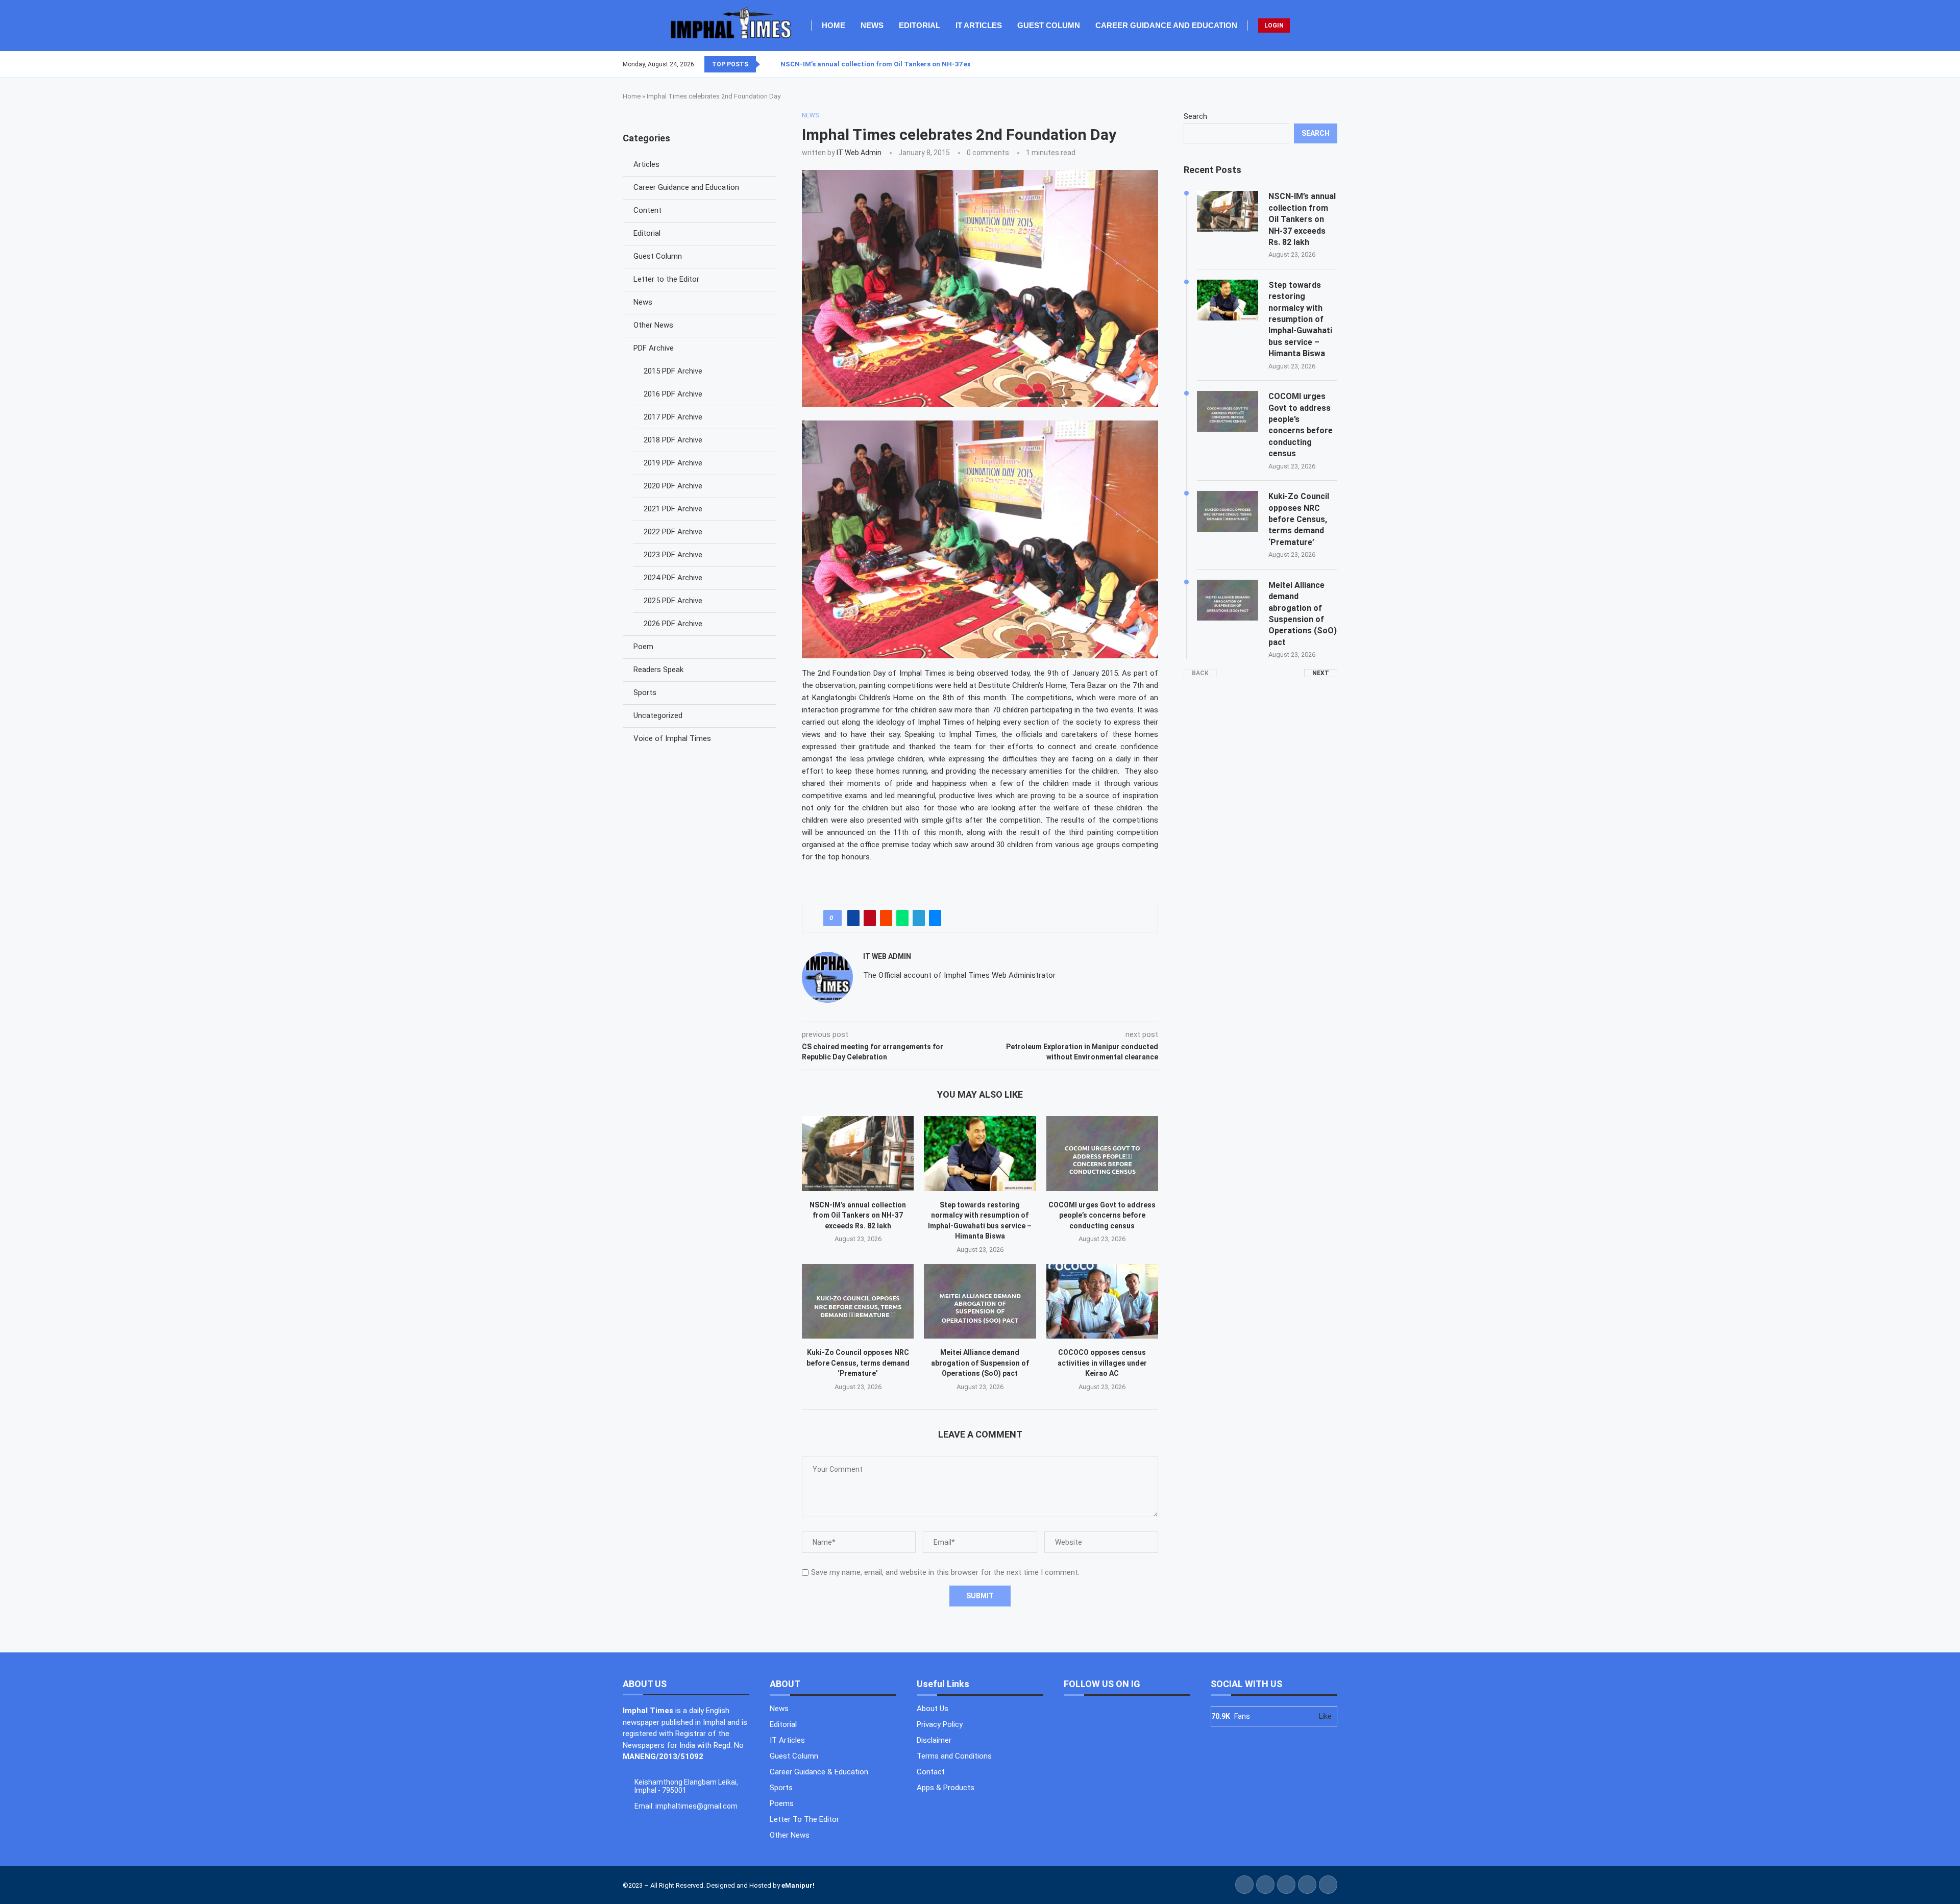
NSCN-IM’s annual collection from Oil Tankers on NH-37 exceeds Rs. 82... (898, 64)
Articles (646, 164)
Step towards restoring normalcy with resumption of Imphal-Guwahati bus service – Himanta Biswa (1300, 319)
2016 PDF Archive (673, 394)
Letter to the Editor (666, 279)
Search (1195, 116)
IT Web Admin (859, 153)
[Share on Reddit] (886, 918)
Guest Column (1049, 25)
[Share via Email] (935, 918)
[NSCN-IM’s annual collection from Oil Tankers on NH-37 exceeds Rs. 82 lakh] (858, 1153)
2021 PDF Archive (673, 509)
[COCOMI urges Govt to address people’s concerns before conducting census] (1102, 1153)
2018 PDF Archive (673, 440)
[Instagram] (1325, 64)
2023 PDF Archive (673, 555)
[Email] (1337, 64)
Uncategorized (658, 715)
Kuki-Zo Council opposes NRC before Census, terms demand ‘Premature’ (858, 1363)
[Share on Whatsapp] (902, 918)
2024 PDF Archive (673, 578)
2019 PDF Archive (673, 463)
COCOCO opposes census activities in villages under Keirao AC (1102, 1363)
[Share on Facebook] (853, 918)
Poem (643, 647)
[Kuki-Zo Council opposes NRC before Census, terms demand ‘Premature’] (858, 1301)
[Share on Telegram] (919, 918)
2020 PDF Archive (673, 486)
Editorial (920, 25)
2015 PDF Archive (673, 371)
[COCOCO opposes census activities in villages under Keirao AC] (1102, 1301)
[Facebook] (1312, 64)
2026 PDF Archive (673, 624)
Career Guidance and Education (1166, 25)
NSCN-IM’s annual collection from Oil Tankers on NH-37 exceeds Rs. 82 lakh (858, 1215)
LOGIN (1274, 26)
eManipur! (798, 1885)
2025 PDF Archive (673, 601)
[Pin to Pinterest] (870, 918)
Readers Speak (658, 670)
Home (834, 25)
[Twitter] (1318, 64)
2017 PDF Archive (673, 417)
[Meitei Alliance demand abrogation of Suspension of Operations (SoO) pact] (980, 1301)
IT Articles (979, 25)
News (872, 25)
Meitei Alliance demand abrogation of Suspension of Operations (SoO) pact (980, 1363)
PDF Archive (654, 348)
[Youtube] (1331, 64)
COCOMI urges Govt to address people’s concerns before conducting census (1102, 1215)
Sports (645, 693)
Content (647, 210)
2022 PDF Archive (673, 532)
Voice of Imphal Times (672, 738)
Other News (653, 325)
